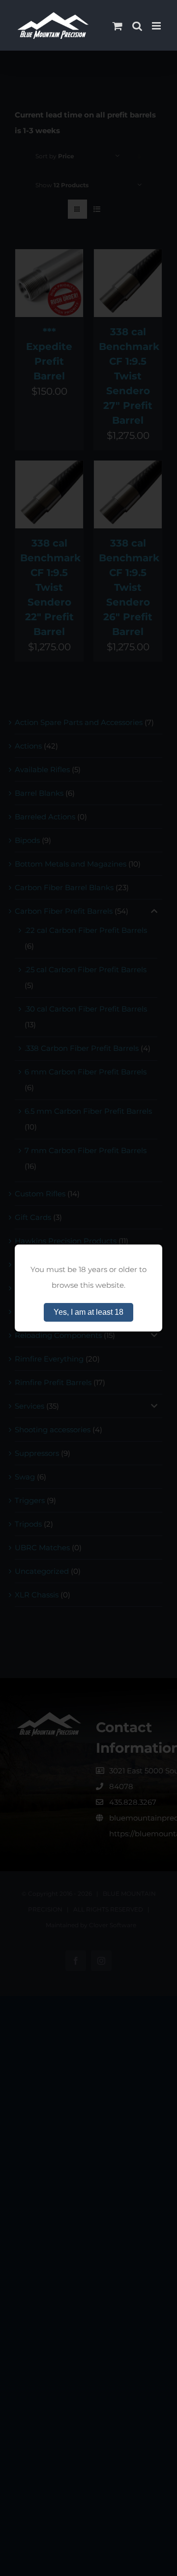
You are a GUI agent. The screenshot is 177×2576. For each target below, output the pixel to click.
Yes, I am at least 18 (88, 1312)
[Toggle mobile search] (137, 26)
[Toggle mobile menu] (157, 26)
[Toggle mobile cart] (118, 26)
